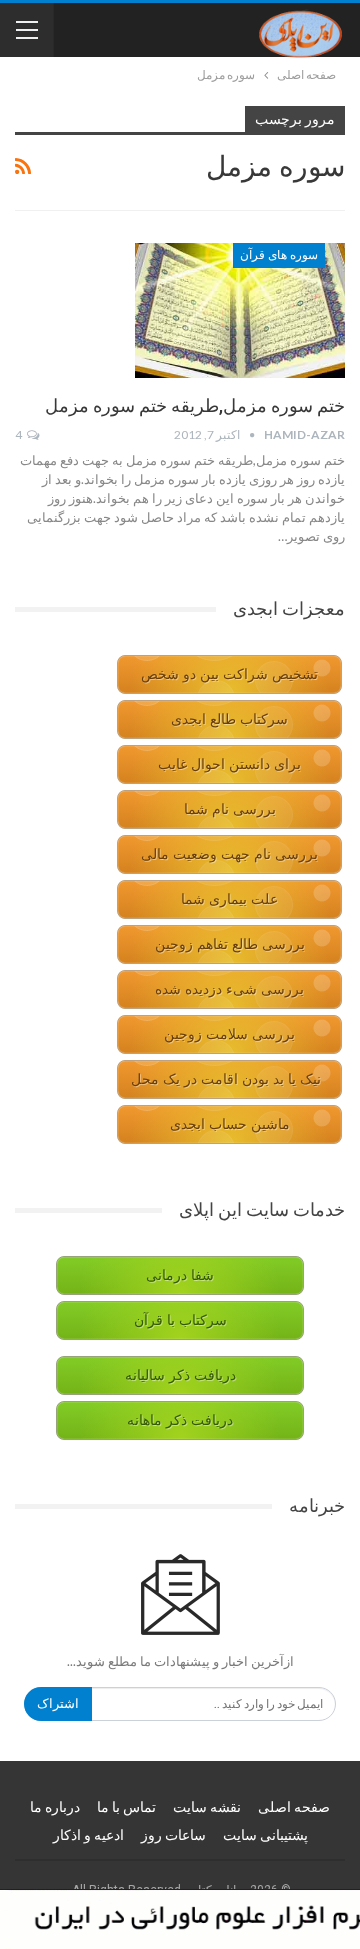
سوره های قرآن (279, 255)
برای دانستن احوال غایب (229, 764)
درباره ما (55, 1807)
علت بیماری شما (229, 899)
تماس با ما (126, 1807)
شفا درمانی (180, 1275)
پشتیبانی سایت (265, 1835)
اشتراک (58, 1703)
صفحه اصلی (294, 1807)
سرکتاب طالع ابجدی (229, 719)
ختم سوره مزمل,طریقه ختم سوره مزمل (195, 405)
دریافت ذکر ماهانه (180, 1420)
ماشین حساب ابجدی (230, 1124)
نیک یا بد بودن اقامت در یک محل (226, 1079)
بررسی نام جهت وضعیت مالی (229, 854)
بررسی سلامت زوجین (229, 1034)
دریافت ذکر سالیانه (180, 1375)
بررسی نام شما (230, 809)
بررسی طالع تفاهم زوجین (230, 944)
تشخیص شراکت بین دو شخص (229, 674)
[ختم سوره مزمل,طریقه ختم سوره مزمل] (240, 310)
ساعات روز (173, 1835)
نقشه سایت (207, 1807)
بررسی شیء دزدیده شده (229, 989)
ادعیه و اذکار (88, 1835)
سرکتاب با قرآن (180, 1320)
